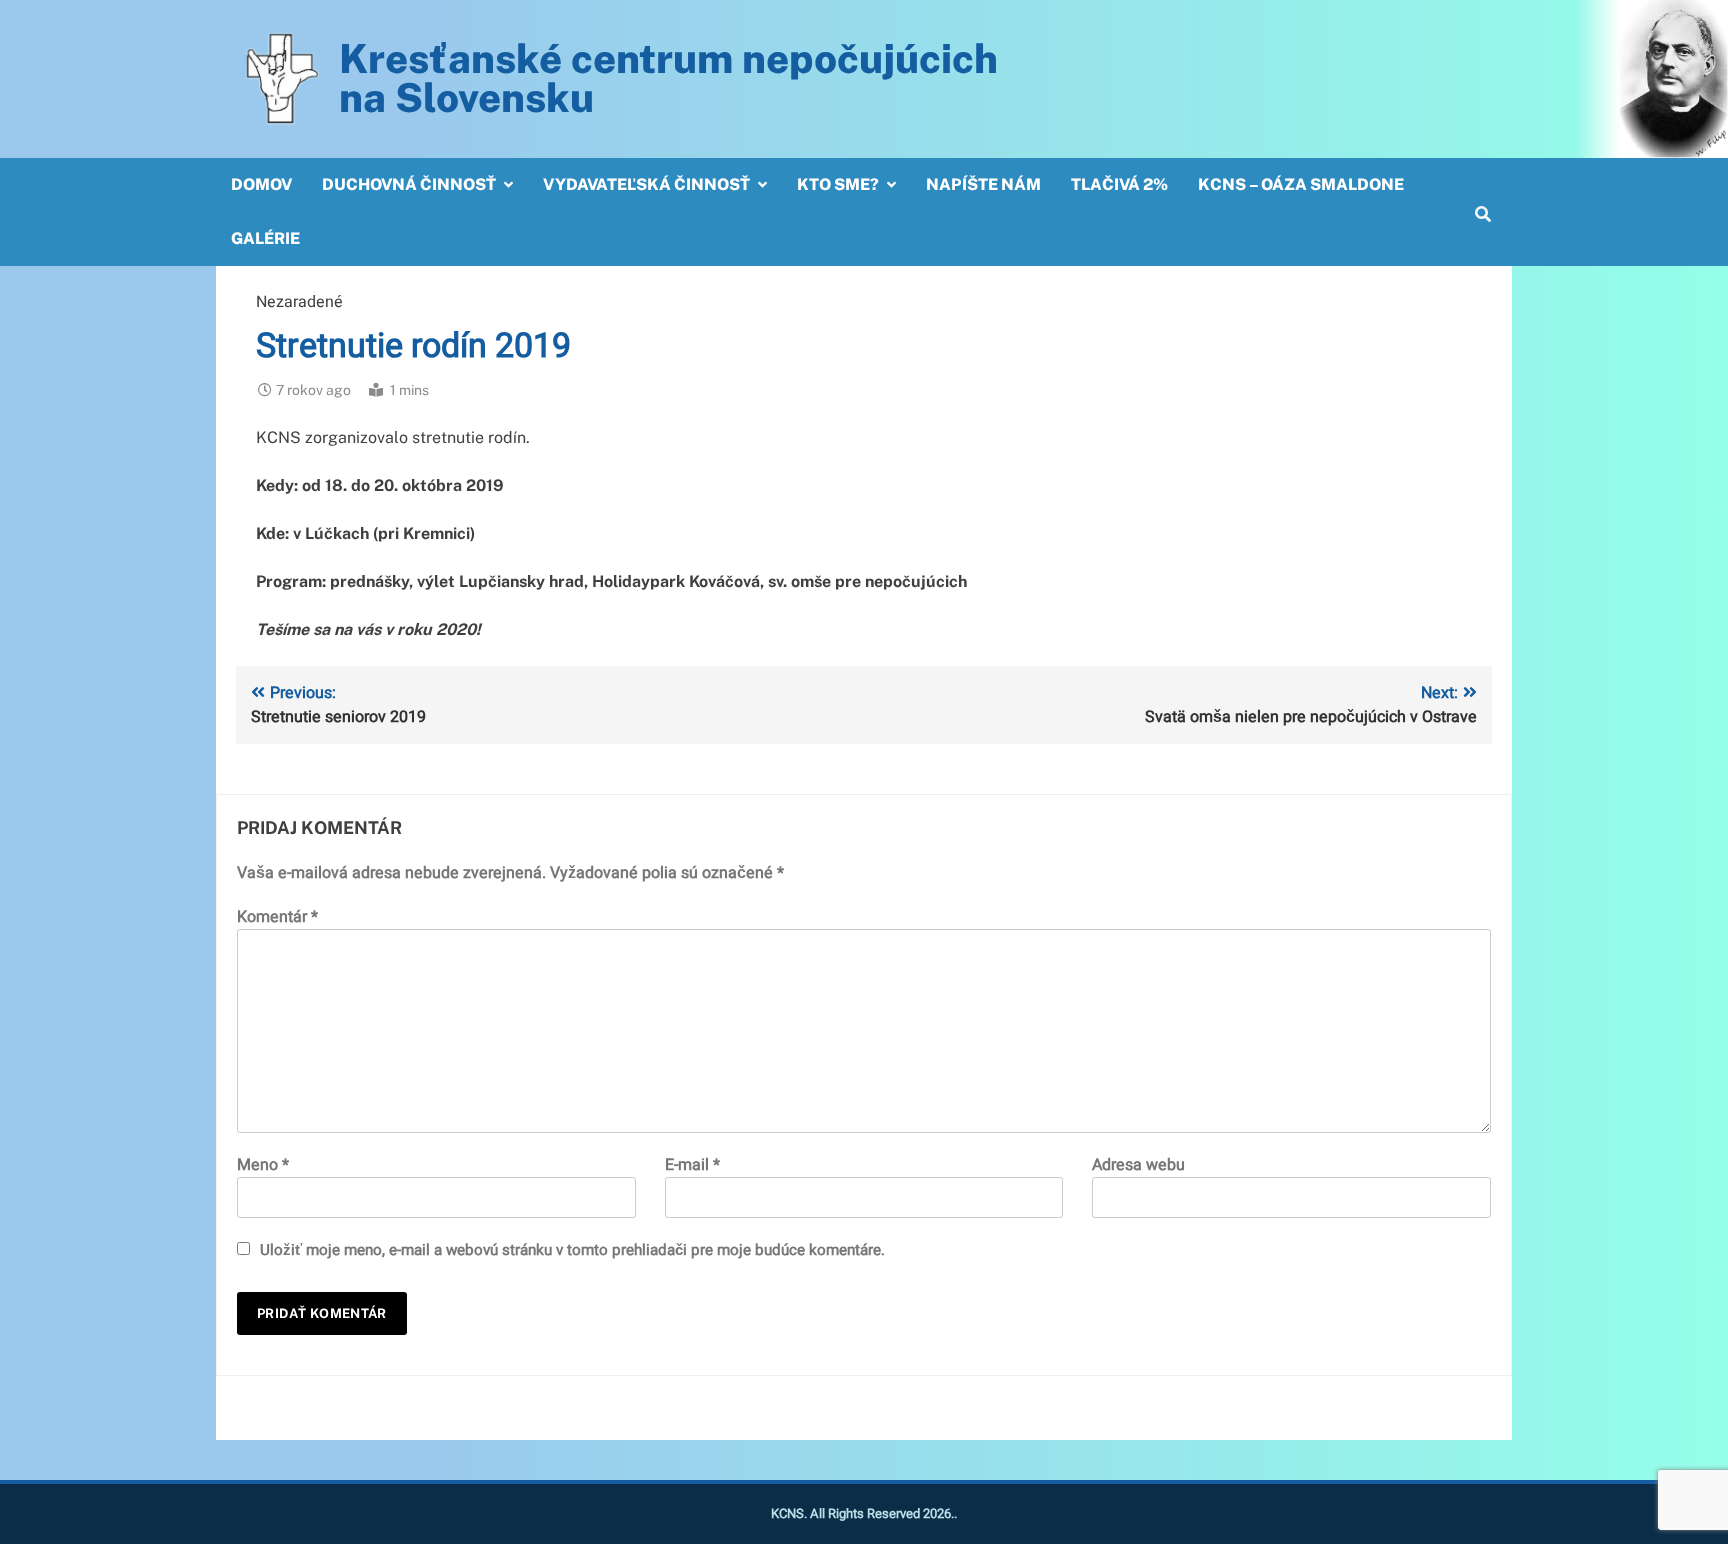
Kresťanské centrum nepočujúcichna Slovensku (668, 78)
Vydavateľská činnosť (646, 184)
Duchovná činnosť (409, 184)
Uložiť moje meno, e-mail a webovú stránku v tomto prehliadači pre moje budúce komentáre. (572, 1250)
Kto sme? (838, 184)
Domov (261, 184)
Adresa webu (1138, 1165)
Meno (263, 1165)
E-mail (692, 1165)
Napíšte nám (983, 184)
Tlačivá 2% (1119, 184)
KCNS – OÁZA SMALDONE (1301, 184)
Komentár (277, 917)
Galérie (265, 238)
